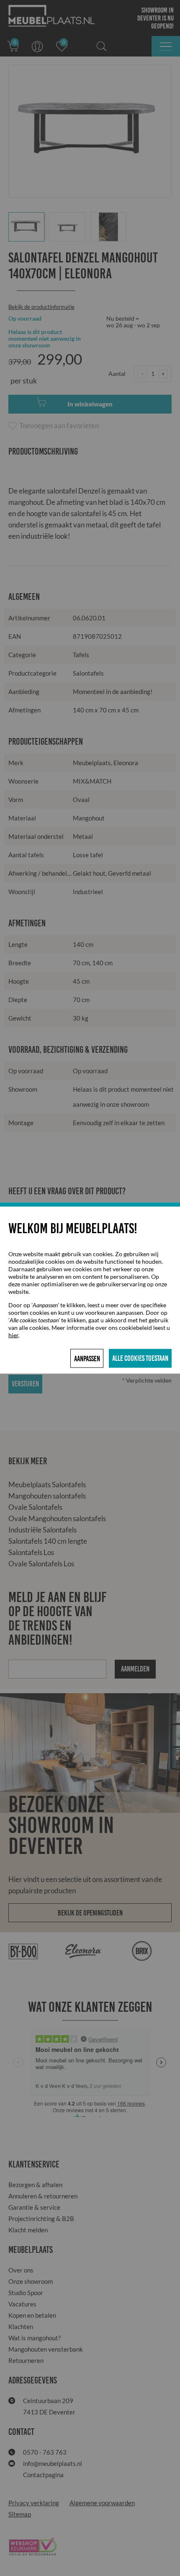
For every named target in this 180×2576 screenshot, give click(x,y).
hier (13, 1335)
